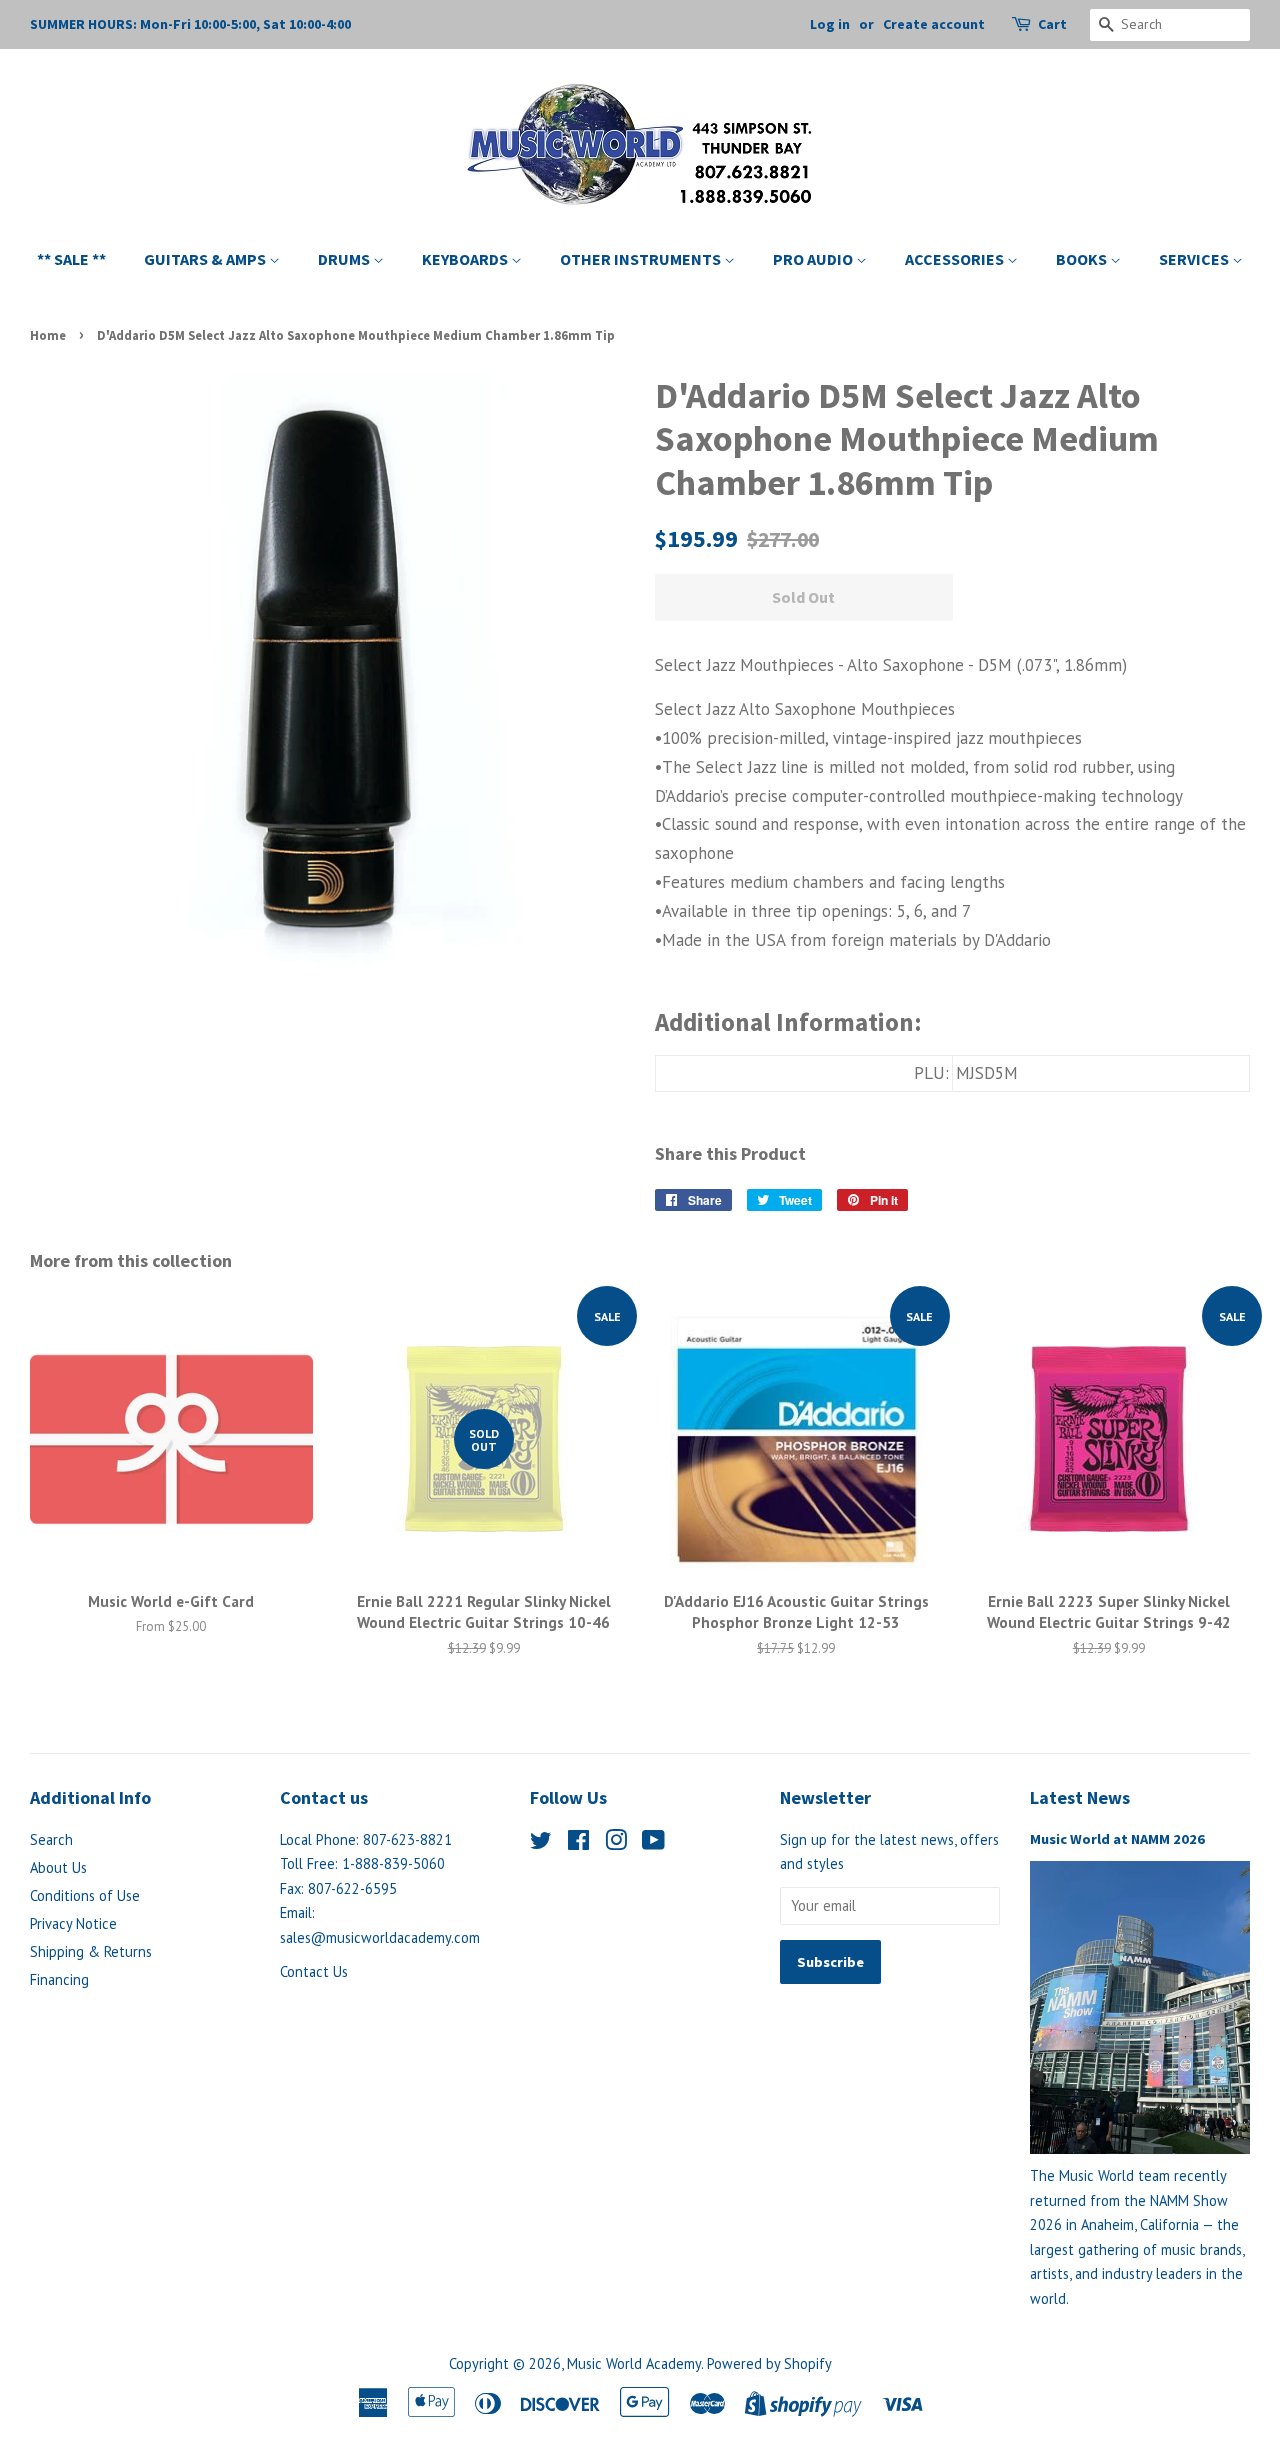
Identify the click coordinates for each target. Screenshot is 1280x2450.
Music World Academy (634, 2363)
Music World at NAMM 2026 (1117, 1839)
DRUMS (345, 259)
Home (48, 335)
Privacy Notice (73, 1923)
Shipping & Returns (91, 1951)
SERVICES (1195, 259)
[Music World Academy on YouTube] (653, 1843)
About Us (58, 1867)
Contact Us (314, 1971)
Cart (1052, 24)
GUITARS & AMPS (206, 259)
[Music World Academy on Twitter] (541, 1843)
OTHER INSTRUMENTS (642, 259)
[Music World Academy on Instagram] (616, 1843)
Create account (934, 24)
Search (51, 1839)
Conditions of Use (85, 1895)
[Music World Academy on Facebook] (578, 1843)
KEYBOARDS (466, 259)
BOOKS (1083, 259)
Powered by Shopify (769, 2363)
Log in (830, 24)
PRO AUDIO (814, 259)
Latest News (1080, 1797)
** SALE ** (71, 259)
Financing (59, 1979)
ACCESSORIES (956, 259)
